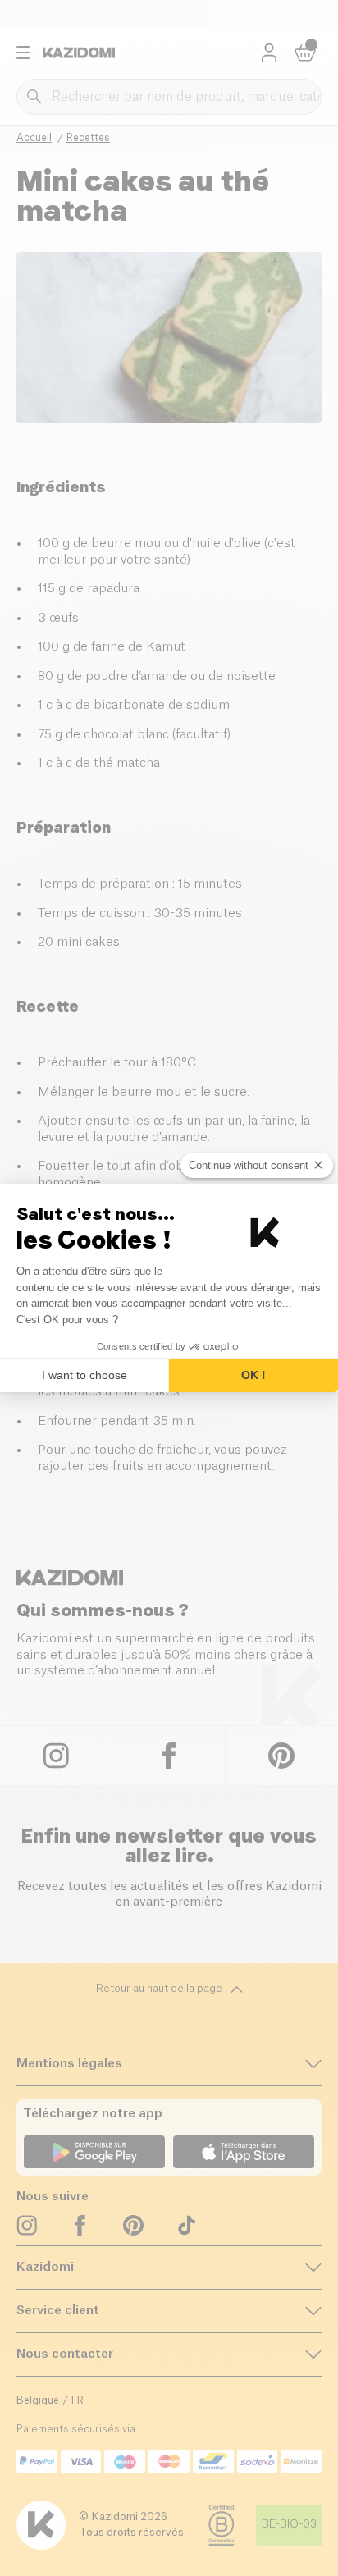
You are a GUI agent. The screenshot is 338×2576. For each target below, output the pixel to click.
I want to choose (84, 1375)
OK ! (253, 1375)
